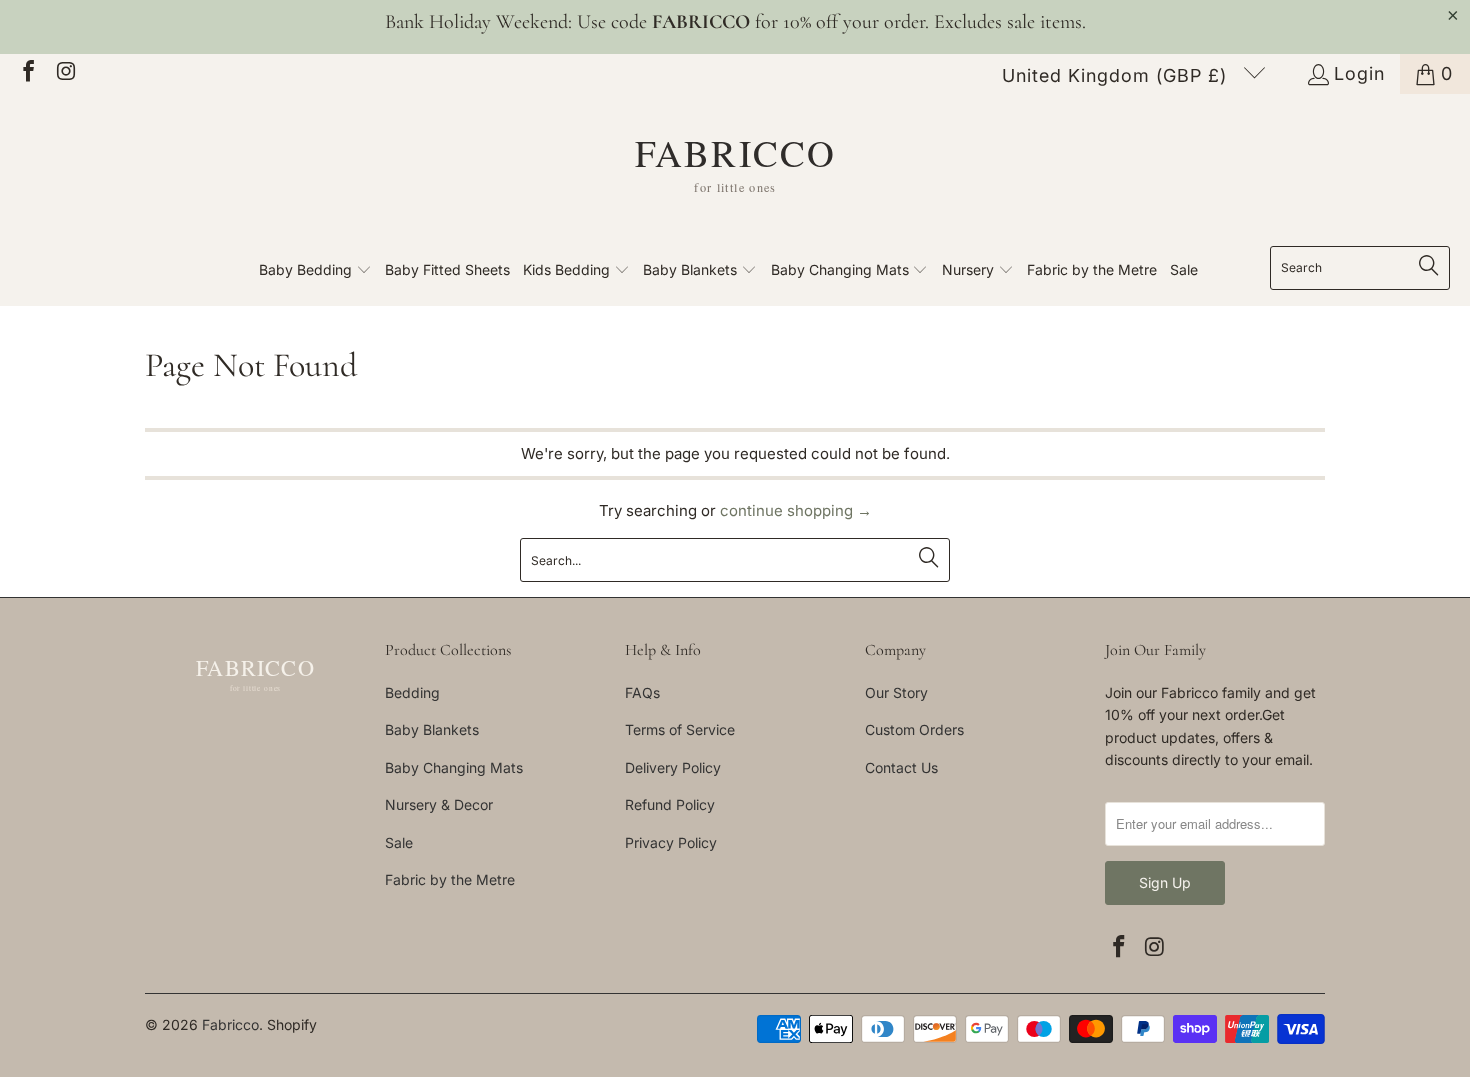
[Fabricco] (735, 175)
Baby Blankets (432, 729)
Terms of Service (680, 729)
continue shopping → (796, 510)
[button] (315, 271)
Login (1359, 73)
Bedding (412, 692)
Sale (399, 842)
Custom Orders (914, 729)
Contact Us (901, 767)
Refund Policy (670, 804)
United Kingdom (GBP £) (1117, 75)
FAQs (642, 692)
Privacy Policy (671, 842)
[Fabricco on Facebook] (27, 73)
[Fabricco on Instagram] (65, 73)
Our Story (896, 692)
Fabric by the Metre (450, 879)
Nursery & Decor (439, 804)
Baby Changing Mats (454, 767)
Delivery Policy (673, 767)
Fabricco (230, 1024)
